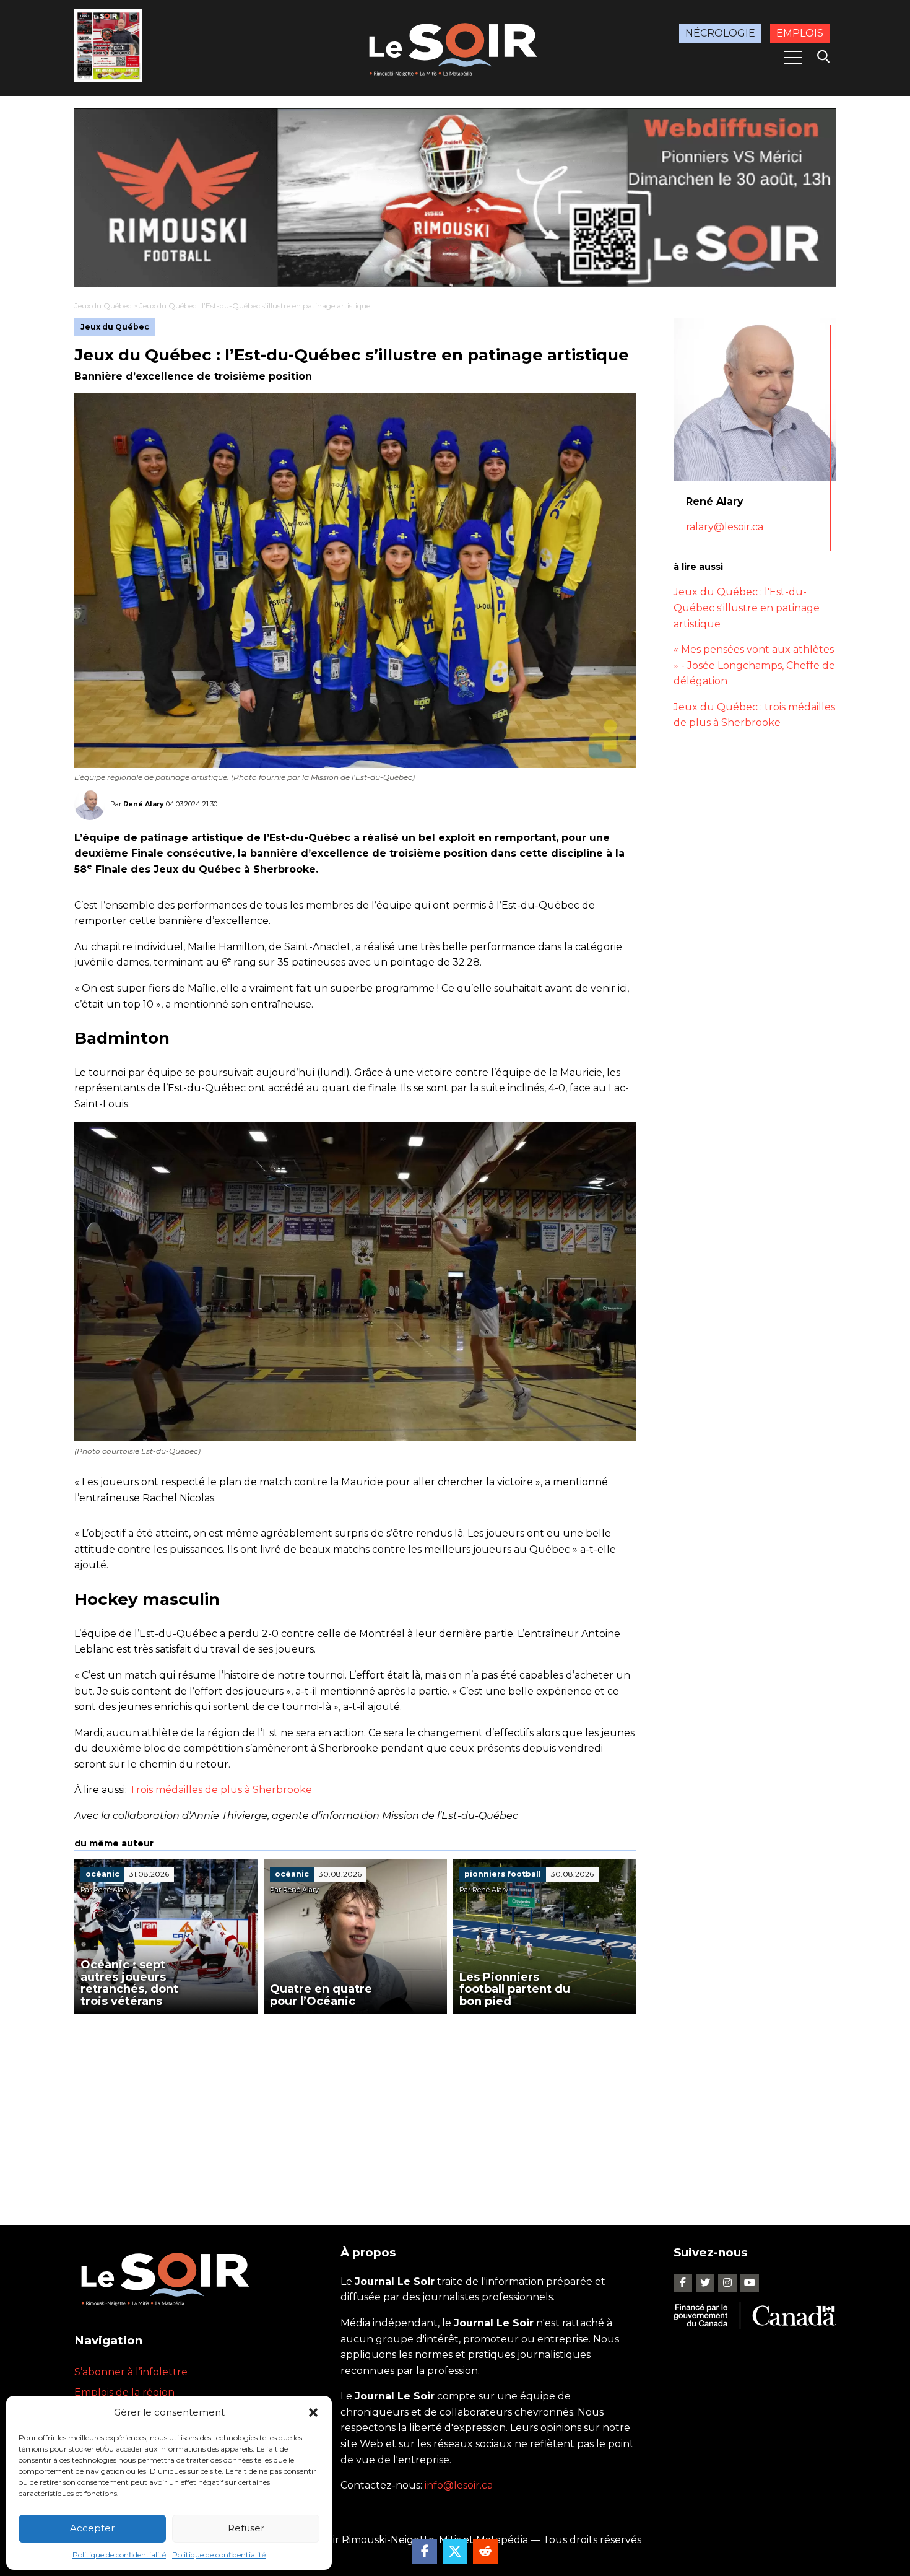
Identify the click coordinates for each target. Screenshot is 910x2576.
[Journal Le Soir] (455, 47)
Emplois (800, 33)
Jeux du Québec (103, 306)
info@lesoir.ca (459, 2485)
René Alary (144, 804)
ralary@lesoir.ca (725, 527)
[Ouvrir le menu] (793, 58)
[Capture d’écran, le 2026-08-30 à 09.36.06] (455, 198)
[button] (313, 2412)
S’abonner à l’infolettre (131, 2372)
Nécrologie (720, 33)
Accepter (92, 2528)
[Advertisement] (355, 2107)
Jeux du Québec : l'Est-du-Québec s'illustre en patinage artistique (747, 608)
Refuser (246, 2528)
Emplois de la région (124, 2392)
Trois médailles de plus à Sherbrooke (221, 1790)
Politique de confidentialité (119, 2555)
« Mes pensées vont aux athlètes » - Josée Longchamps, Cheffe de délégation (754, 665)
